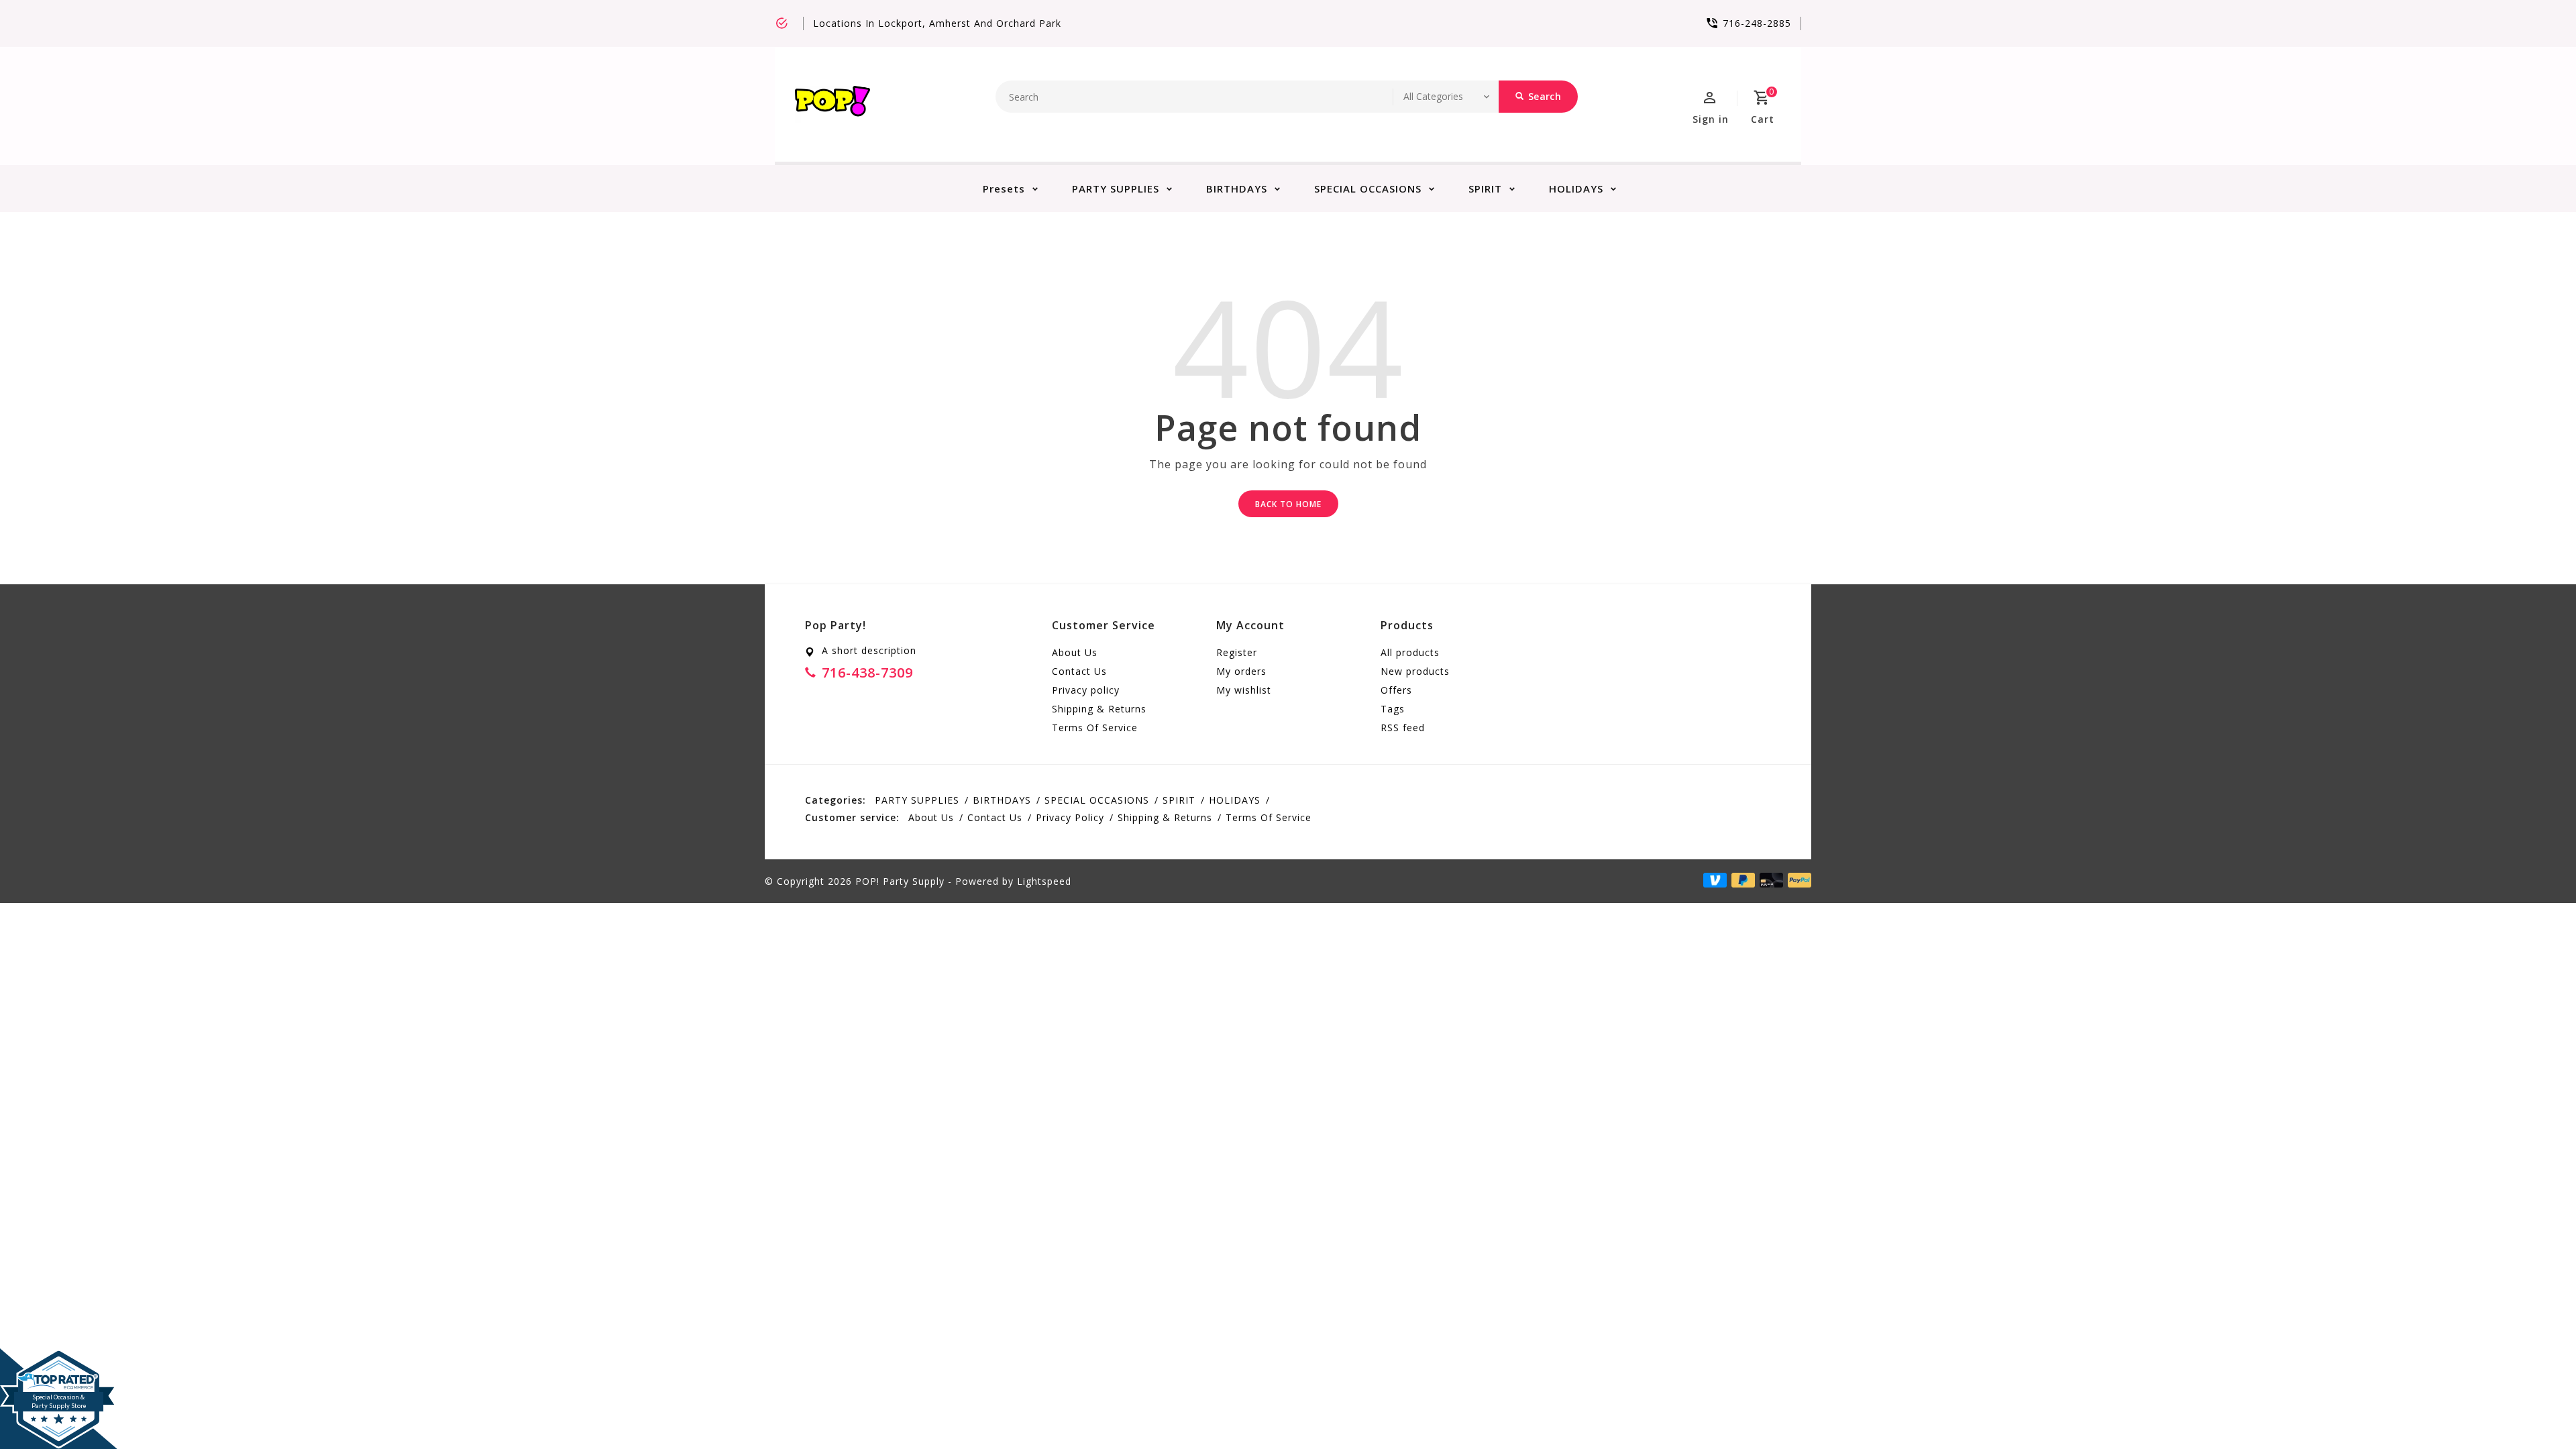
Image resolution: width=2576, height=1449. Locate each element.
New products (1415, 671)
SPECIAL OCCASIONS (1368, 189)
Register (1237, 652)
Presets (1004, 189)
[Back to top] (2536, 1409)
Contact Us (1079, 671)
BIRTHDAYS (1237, 189)
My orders (1241, 671)
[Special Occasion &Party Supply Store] (59, 1359)
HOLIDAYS (1576, 189)
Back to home (1288, 504)
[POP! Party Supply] (833, 104)
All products (1410, 652)
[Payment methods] (1797, 880)
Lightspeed (1044, 881)
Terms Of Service (1095, 728)
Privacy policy (1086, 690)
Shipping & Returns (1099, 709)
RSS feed (1403, 728)
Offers (1396, 690)
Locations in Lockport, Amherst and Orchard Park (937, 23)
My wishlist (1244, 690)
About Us (1075, 652)
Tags (1393, 709)
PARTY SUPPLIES (1116, 189)
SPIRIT (1485, 189)
